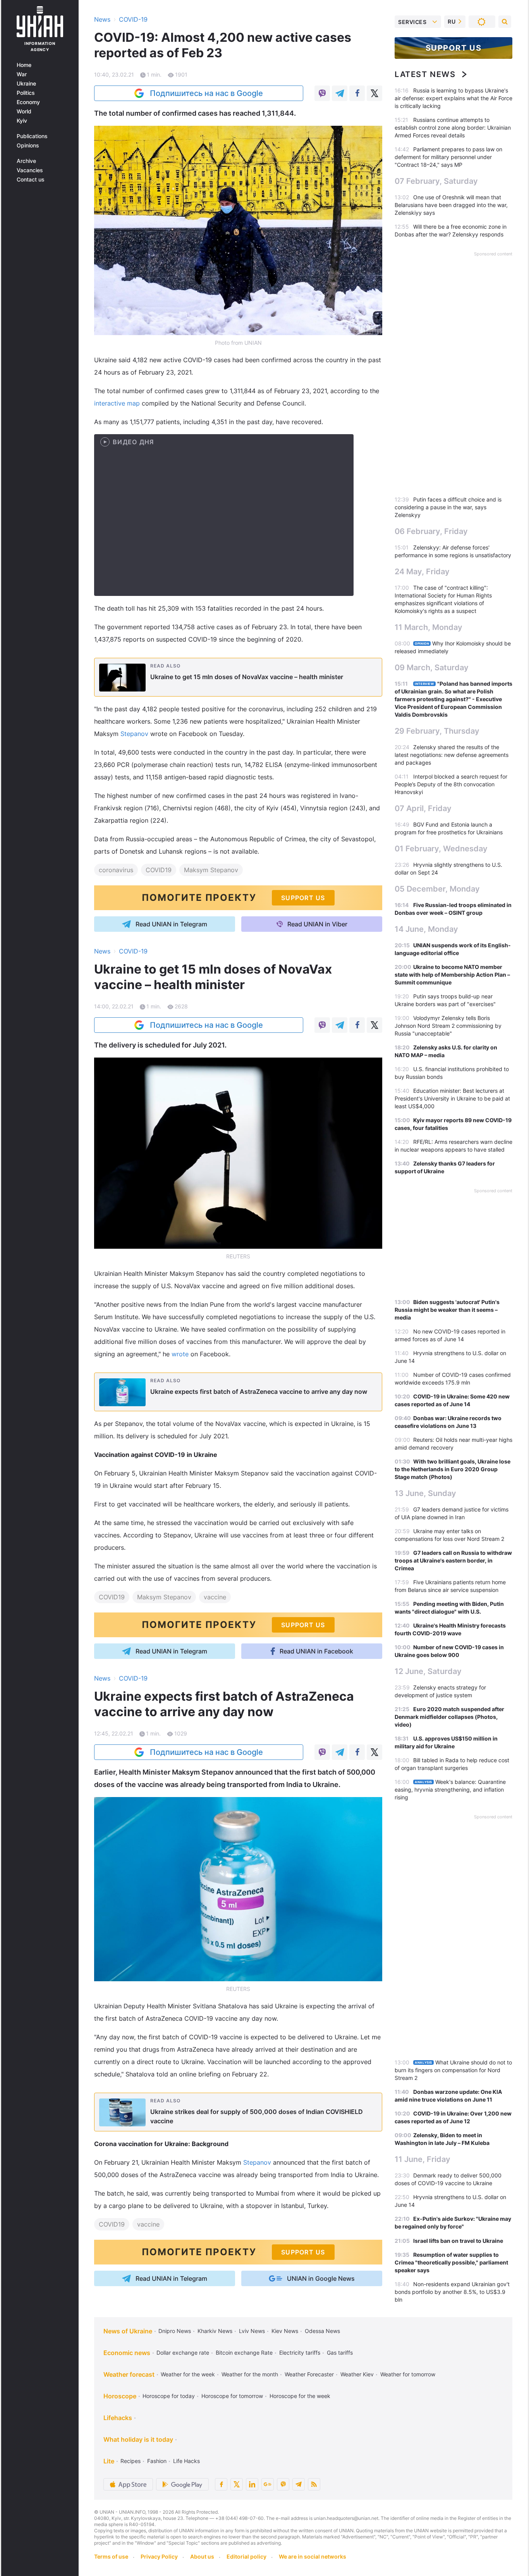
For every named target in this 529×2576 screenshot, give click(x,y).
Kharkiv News (215, 2331)
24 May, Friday (422, 572)
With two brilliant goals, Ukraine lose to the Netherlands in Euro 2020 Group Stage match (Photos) (453, 1469)
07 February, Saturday (436, 181)
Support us (454, 48)
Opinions (28, 145)
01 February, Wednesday (441, 849)
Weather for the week (188, 2374)
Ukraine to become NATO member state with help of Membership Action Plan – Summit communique (452, 975)
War (22, 74)
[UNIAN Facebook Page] (221, 2484)
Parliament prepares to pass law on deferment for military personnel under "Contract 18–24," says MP (448, 157)
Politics (26, 93)
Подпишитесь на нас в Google (206, 93)
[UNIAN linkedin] (252, 2484)
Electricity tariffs (300, 2353)
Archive (26, 161)
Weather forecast (129, 2374)
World (24, 111)
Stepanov (134, 734)
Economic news (127, 2353)
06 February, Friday (431, 531)
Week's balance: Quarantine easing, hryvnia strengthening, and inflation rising (450, 1790)
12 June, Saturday (428, 1671)
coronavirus (116, 870)
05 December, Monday (437, 889)
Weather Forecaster (309, 2374)
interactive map (117, 403)
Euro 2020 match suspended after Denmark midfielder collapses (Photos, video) (449, 1717)
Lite (109, 2461)
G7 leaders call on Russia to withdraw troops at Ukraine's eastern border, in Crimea (453, 1560)
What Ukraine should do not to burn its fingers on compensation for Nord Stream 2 (453, 2070)
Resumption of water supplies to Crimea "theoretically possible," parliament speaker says (451, 2262)
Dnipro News (175, 2331)
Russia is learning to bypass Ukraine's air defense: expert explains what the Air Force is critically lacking (453, 98)
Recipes (131, 2461)
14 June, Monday (426, 929)
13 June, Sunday (425, 1493)
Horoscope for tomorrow (232, 2396)
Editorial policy (246, 2556)
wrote (181, 1354)
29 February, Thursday (437, 731)
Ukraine (26, 84)
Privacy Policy (159, 2556)
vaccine (215, 1597)
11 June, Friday (423, 2159)
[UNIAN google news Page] (268, 2484)
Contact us (31, 180)
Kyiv (22, 121)
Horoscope (120, 2396)
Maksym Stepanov (211, 870)
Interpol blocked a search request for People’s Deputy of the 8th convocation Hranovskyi (451, 784)
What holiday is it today (138, 2439)
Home (24, 65)
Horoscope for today (169, 2396)
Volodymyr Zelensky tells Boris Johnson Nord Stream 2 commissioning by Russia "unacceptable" (448, 1026)
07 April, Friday (423, 808)
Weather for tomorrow (408, 2374)
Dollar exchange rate (183, 2353)
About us (202, 2556)
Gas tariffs (340, 2353)
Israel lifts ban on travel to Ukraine (458, 2241)
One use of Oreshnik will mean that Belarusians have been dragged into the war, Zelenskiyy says (451, 205)
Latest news (425, 74)
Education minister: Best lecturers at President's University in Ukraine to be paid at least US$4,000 (452, 1098)
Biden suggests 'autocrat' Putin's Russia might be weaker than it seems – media (447, 1310)
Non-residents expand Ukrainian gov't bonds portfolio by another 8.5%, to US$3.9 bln (452, 2292)
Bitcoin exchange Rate (244, 2353)
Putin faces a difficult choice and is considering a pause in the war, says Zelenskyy (448, 507)
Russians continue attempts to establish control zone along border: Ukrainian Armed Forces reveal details (453, 128)
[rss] (314, 2484)
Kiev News (285, 2331)
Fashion (157, 2461)
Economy (28, 102)
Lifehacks (118, 2418)
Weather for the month (250, 2374)
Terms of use (111, 2556)
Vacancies (30, 170)
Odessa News (322, 2331)
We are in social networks (313, 2556)
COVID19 (159, 870)
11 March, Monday (429, 627)
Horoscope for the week (300, 2396)
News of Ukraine (128, 2331)
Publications (32, 136)
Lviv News (252, 2331)
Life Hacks (186, 2461)
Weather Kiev (357, 2374)
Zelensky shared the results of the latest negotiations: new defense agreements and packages (452, 755)
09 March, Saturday (432, 668)
